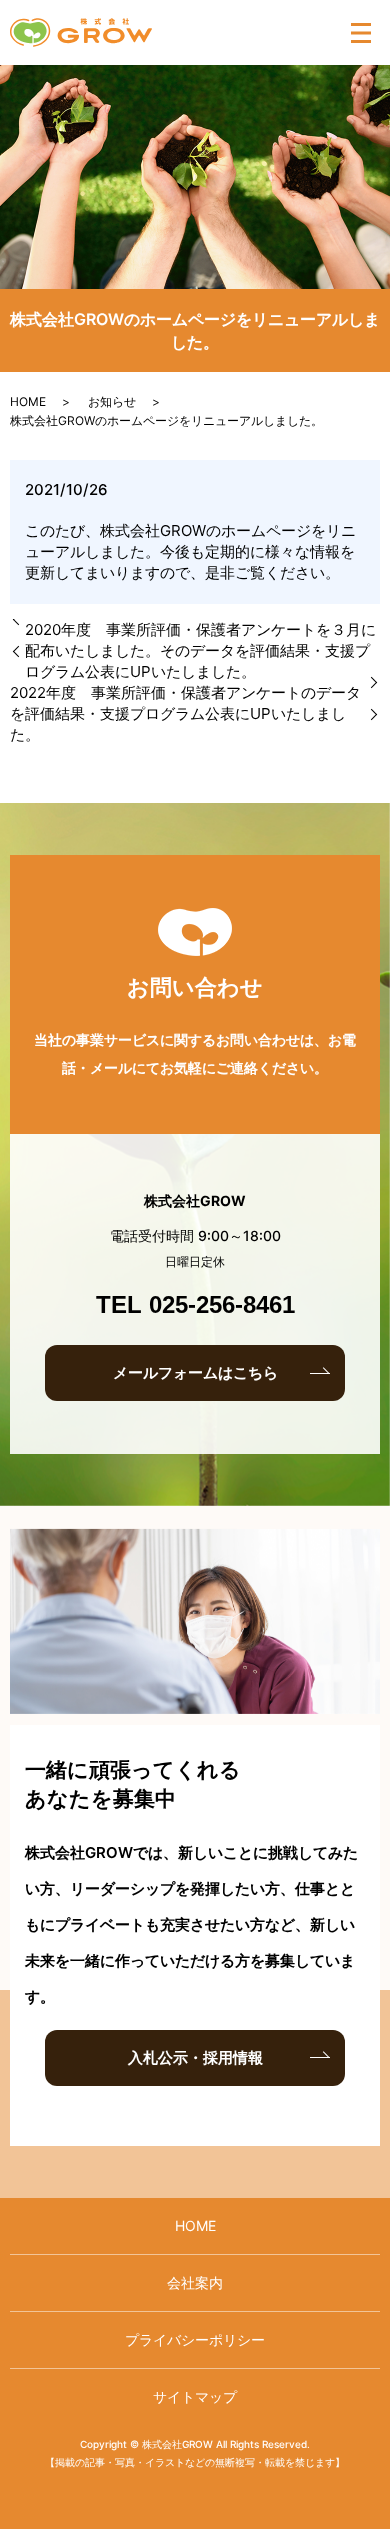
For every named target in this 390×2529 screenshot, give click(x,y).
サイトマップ (195, 2396)
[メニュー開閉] (361, 33)
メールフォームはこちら (195, 1372)
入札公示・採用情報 (195, 2057)
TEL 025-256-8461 (195, 1304)
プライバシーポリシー (195, 2339)
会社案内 (195, 2282)
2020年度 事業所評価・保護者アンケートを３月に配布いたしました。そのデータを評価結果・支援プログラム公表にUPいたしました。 (200, 650)
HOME (28, 401)
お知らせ (112, 401)
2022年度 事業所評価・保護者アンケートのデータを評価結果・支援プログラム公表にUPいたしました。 (185, 713)
